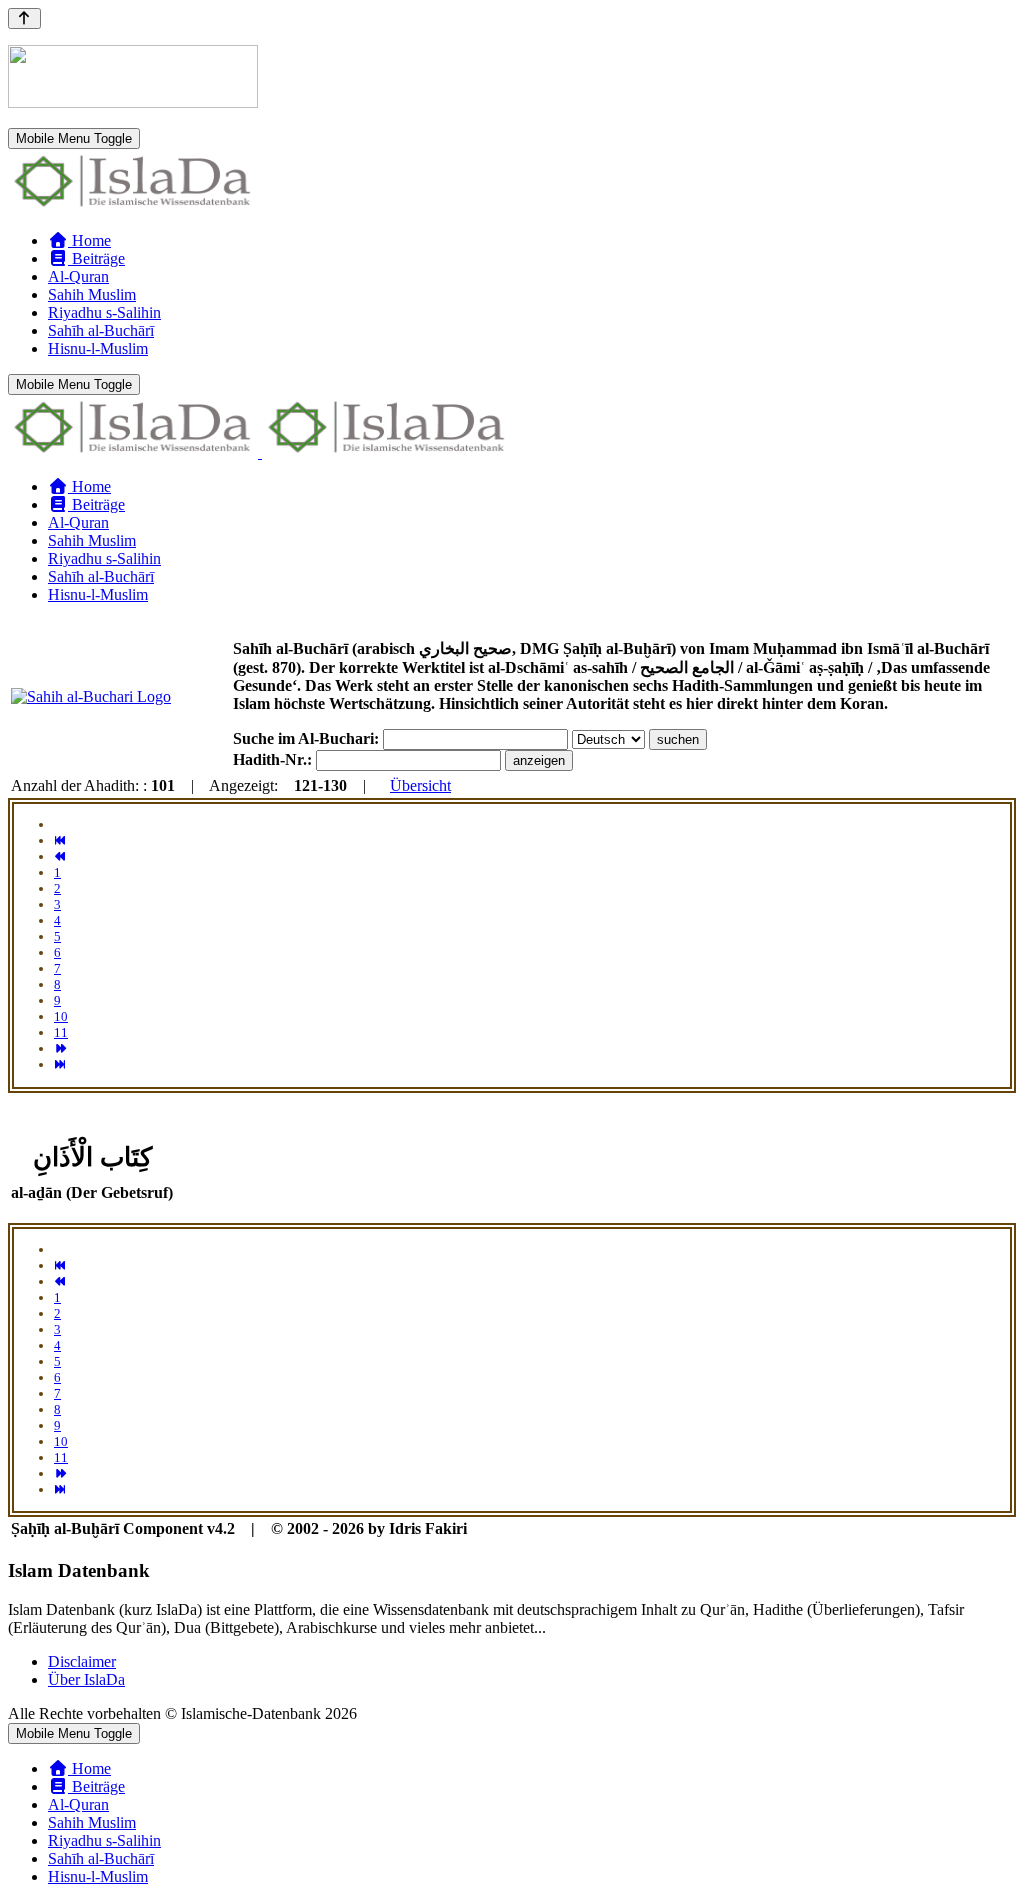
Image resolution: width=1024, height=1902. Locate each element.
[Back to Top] (24, 18)
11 (61, 1032)
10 (61, 1016)
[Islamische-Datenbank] (133, 206)
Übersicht (420, 785)
